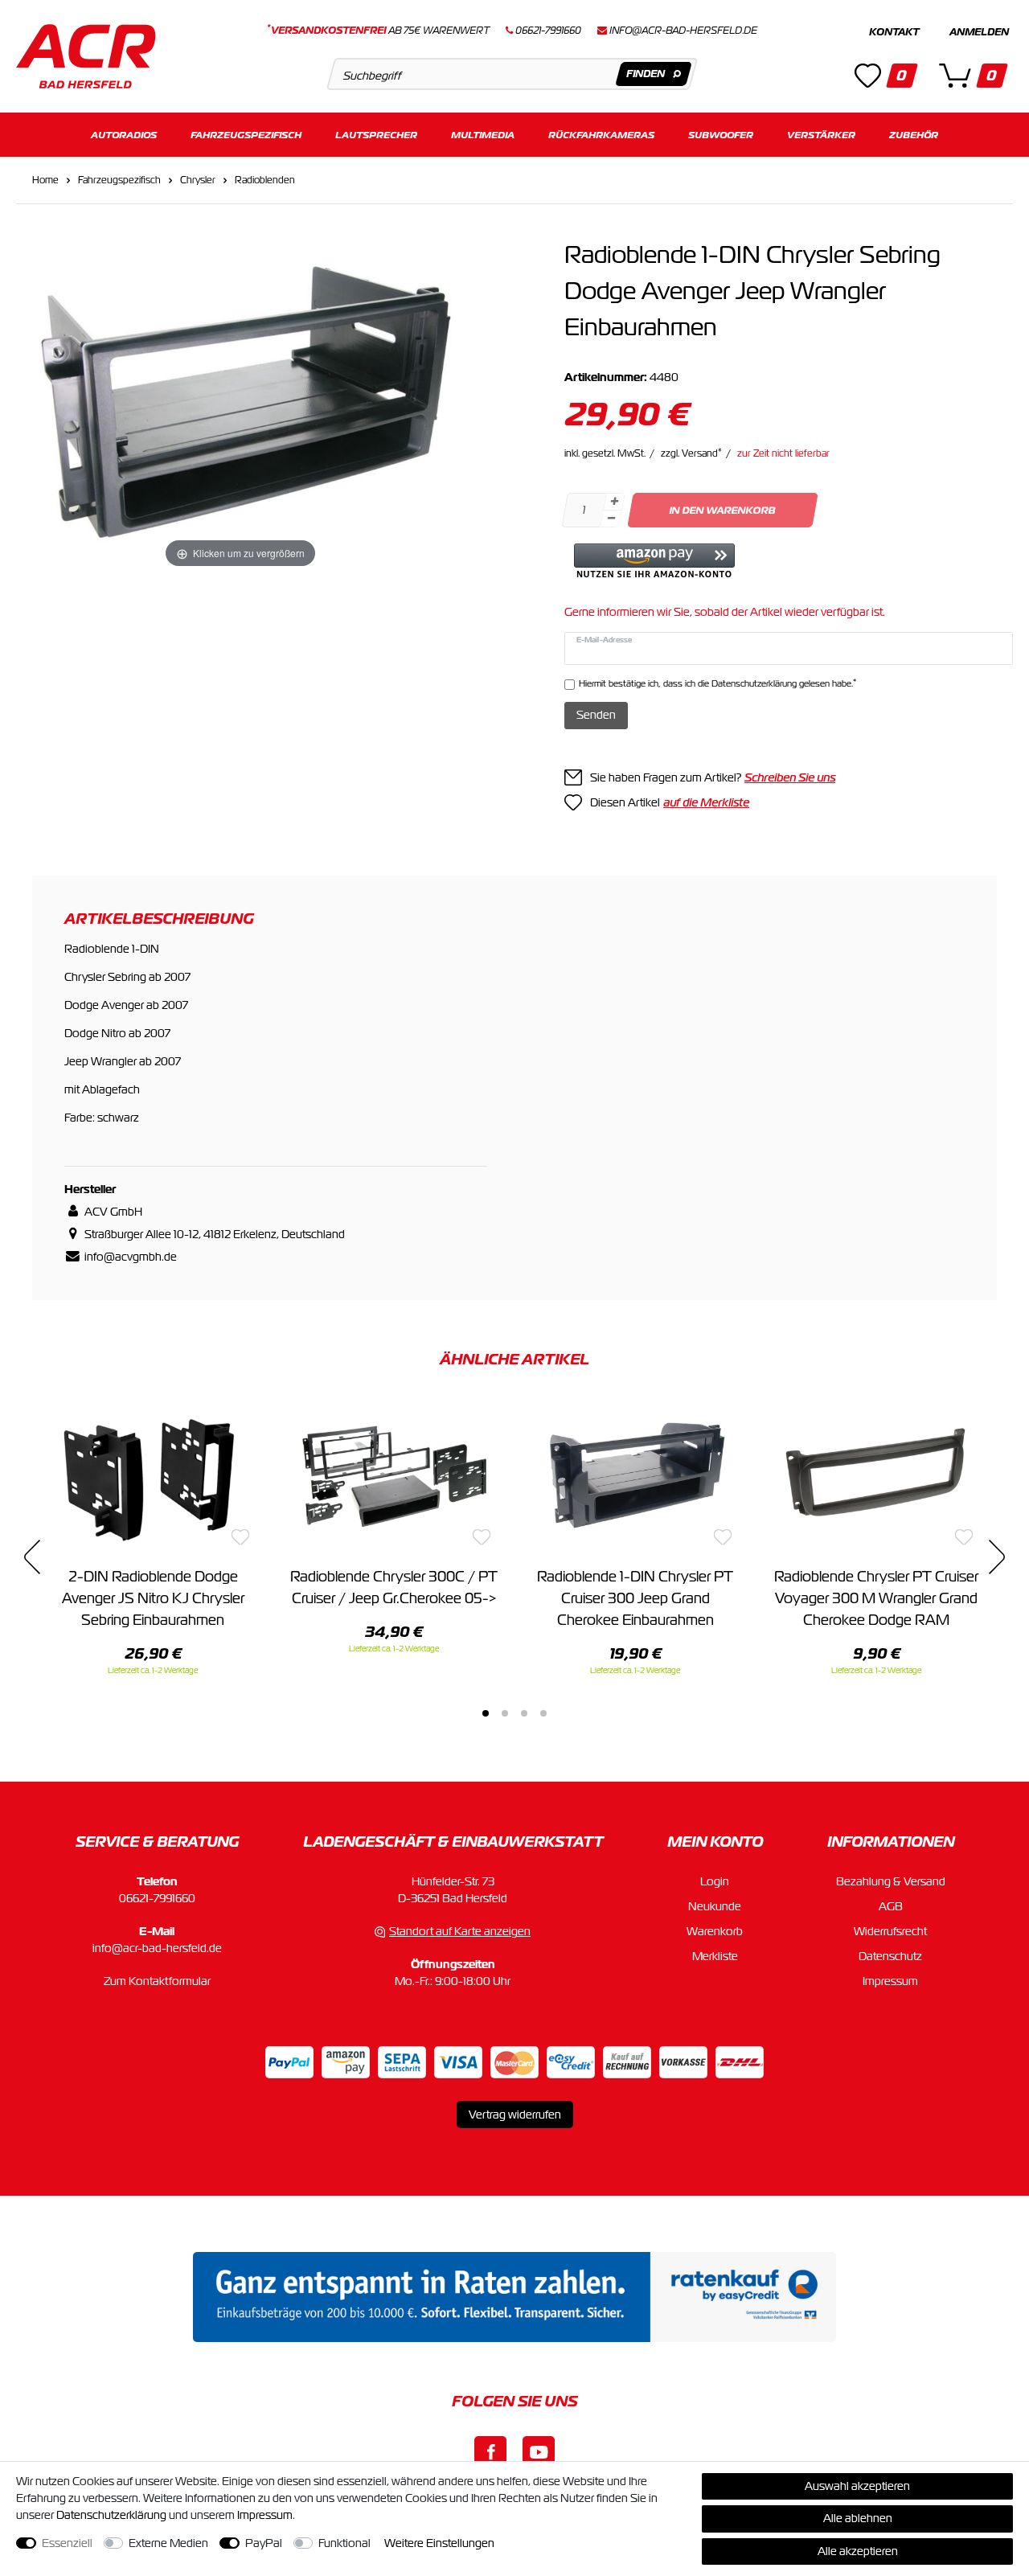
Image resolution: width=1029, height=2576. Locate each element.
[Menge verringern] (611, 519)
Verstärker (821, 135)
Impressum (890, 1981)
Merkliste (715, 1956)
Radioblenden (265, 180)
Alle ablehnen (858, 2518)
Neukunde (715, 1906)
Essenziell (67, 2543)
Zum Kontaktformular (157, 1981)
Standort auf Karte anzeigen (460, 1931)
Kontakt (894, 32)
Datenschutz (890, 1956)
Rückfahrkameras (601, 135)
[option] (153, 1538)
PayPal (264, 2543)
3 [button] (524, 1713)
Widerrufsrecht (890, 1931)
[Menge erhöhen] (614, 502)
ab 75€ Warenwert (378, 31)
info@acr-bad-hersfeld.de (683, 31)
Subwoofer (721, 135)
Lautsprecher (376, 135)
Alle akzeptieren (858, 2551)
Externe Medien (168, 2543)
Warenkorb (715, 1931)
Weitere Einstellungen (439, 2543)
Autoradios (124, 135)
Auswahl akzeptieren (857, 2486)
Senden (596, 715)
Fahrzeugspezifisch (246, 135)
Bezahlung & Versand (891, 1881)
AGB (891, 1906)
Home (45, 180)
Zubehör (914, 135)
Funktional (344, 2543)
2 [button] (505, 1713)
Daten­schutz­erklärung (111, 2515)
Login (715, 1881)
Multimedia (483, 135)
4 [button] (543, 1713)
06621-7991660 (157, 1898)
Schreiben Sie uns (790, 777)
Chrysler (198, 180)
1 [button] (486, 1713)
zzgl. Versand (691, 453)
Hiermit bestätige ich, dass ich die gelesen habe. (717, 683)
